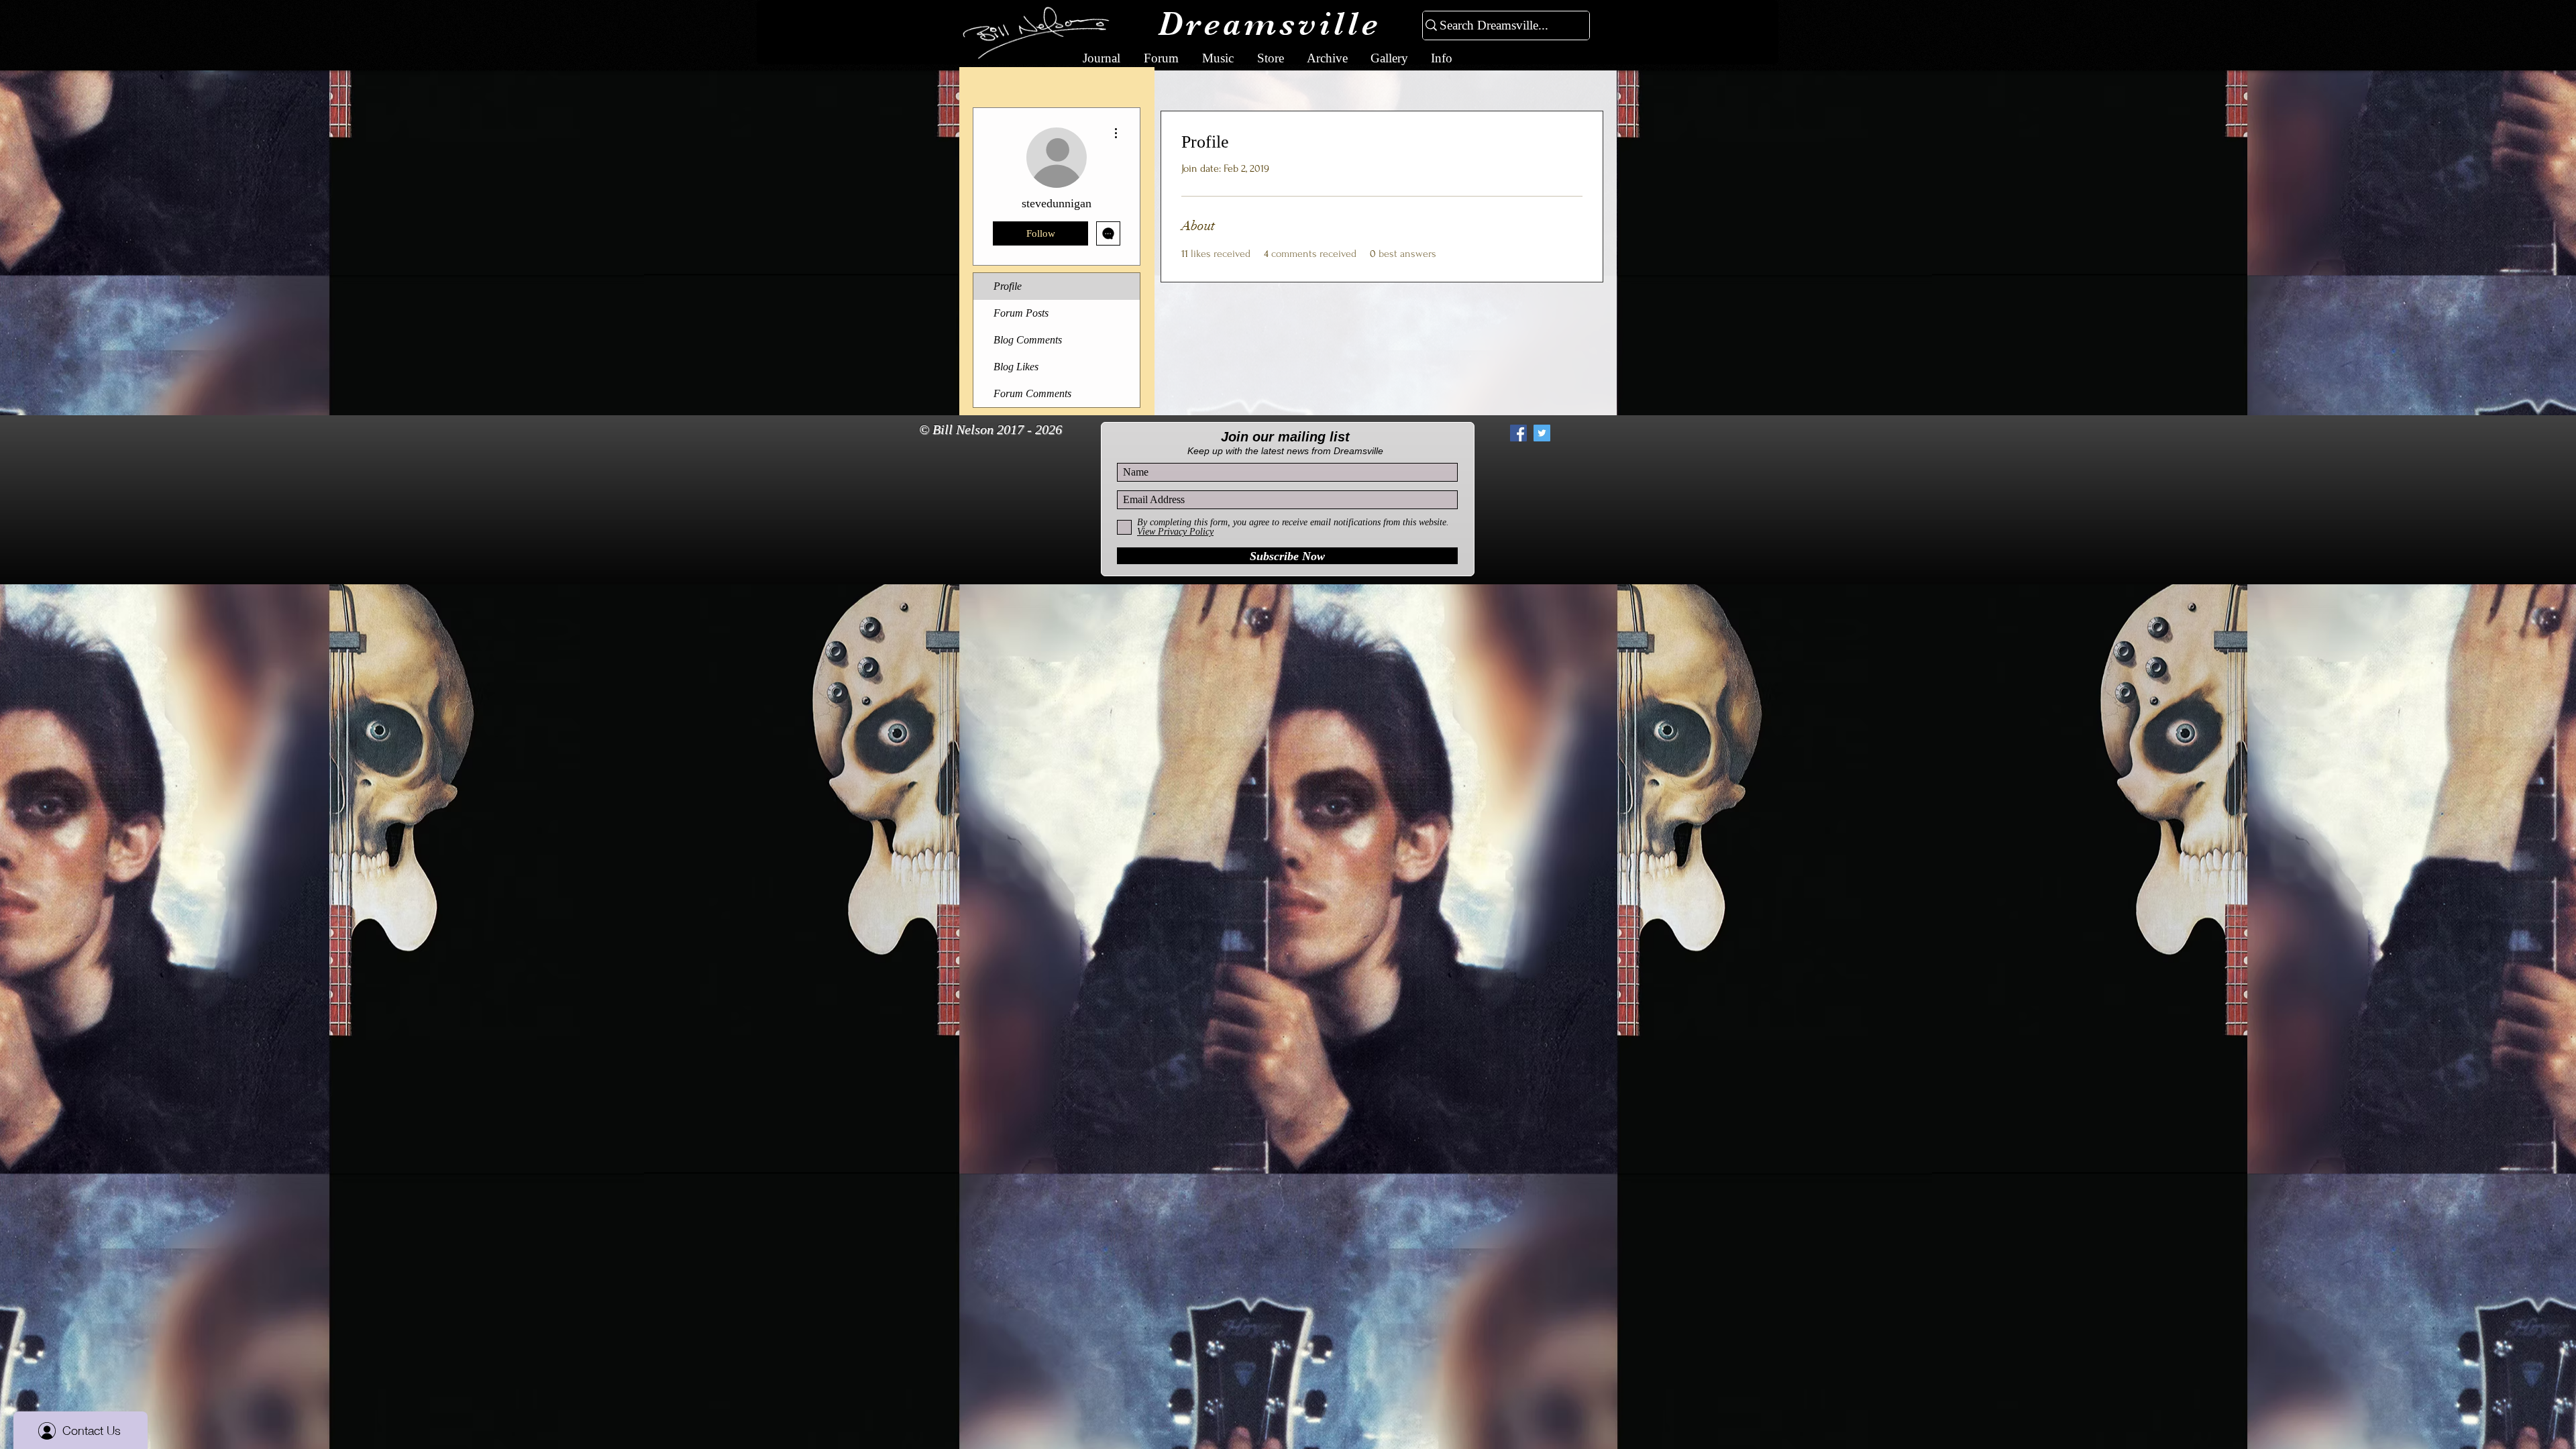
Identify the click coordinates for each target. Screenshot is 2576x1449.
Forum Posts (1021, 313)
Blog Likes (1016, 367)
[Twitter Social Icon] (1542, 433)
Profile (1008, 286)
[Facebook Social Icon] (1518, 433)
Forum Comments (1032, 393)
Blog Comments (1028, 340)
